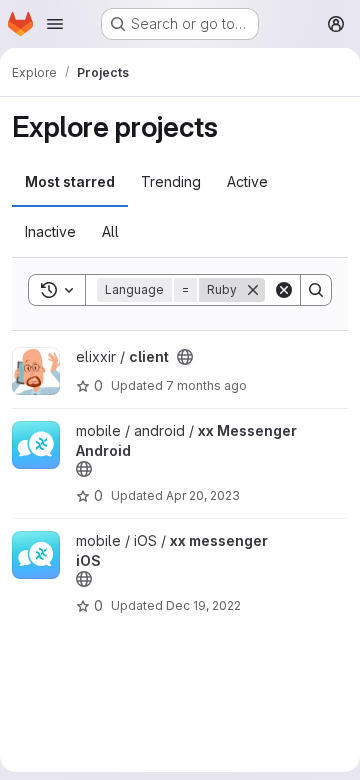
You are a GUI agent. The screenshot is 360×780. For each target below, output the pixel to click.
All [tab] (110, 231)
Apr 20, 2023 (203, 495)
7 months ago (206, 385)
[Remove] (253, 290)
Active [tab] (247, 181)
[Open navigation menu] (55, 24)
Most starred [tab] (70, 181)
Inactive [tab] (50, 231)
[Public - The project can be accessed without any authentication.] (185, 357)
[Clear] (284, 290)
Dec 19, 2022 (203, 605)
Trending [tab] (171, 181)
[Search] (316, 290)
